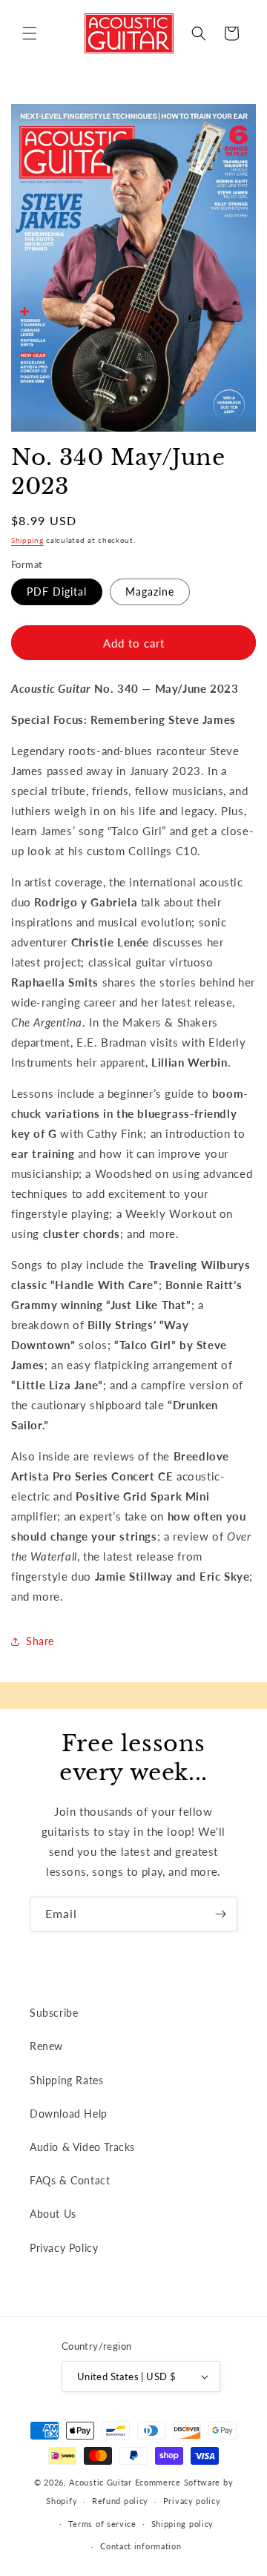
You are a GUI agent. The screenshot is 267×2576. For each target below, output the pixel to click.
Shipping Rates (66, 2080)
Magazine (150, 592)
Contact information (141, 2546)
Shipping (27, 540)
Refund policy (120, 2501)
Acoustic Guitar (100, 2482)
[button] (30, 33)
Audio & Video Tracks (82, 2147)
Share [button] (40, 1641)
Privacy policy (192, 2501)
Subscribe (54, 2013)
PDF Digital (57, 592)
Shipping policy (183, 2524)
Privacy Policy (64, 2248)
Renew (46, 2046)
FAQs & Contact (70, 2180)
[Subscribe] (220, 1914)
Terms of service (102, 2524)
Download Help (69, 2114)
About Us (53, 2214)
